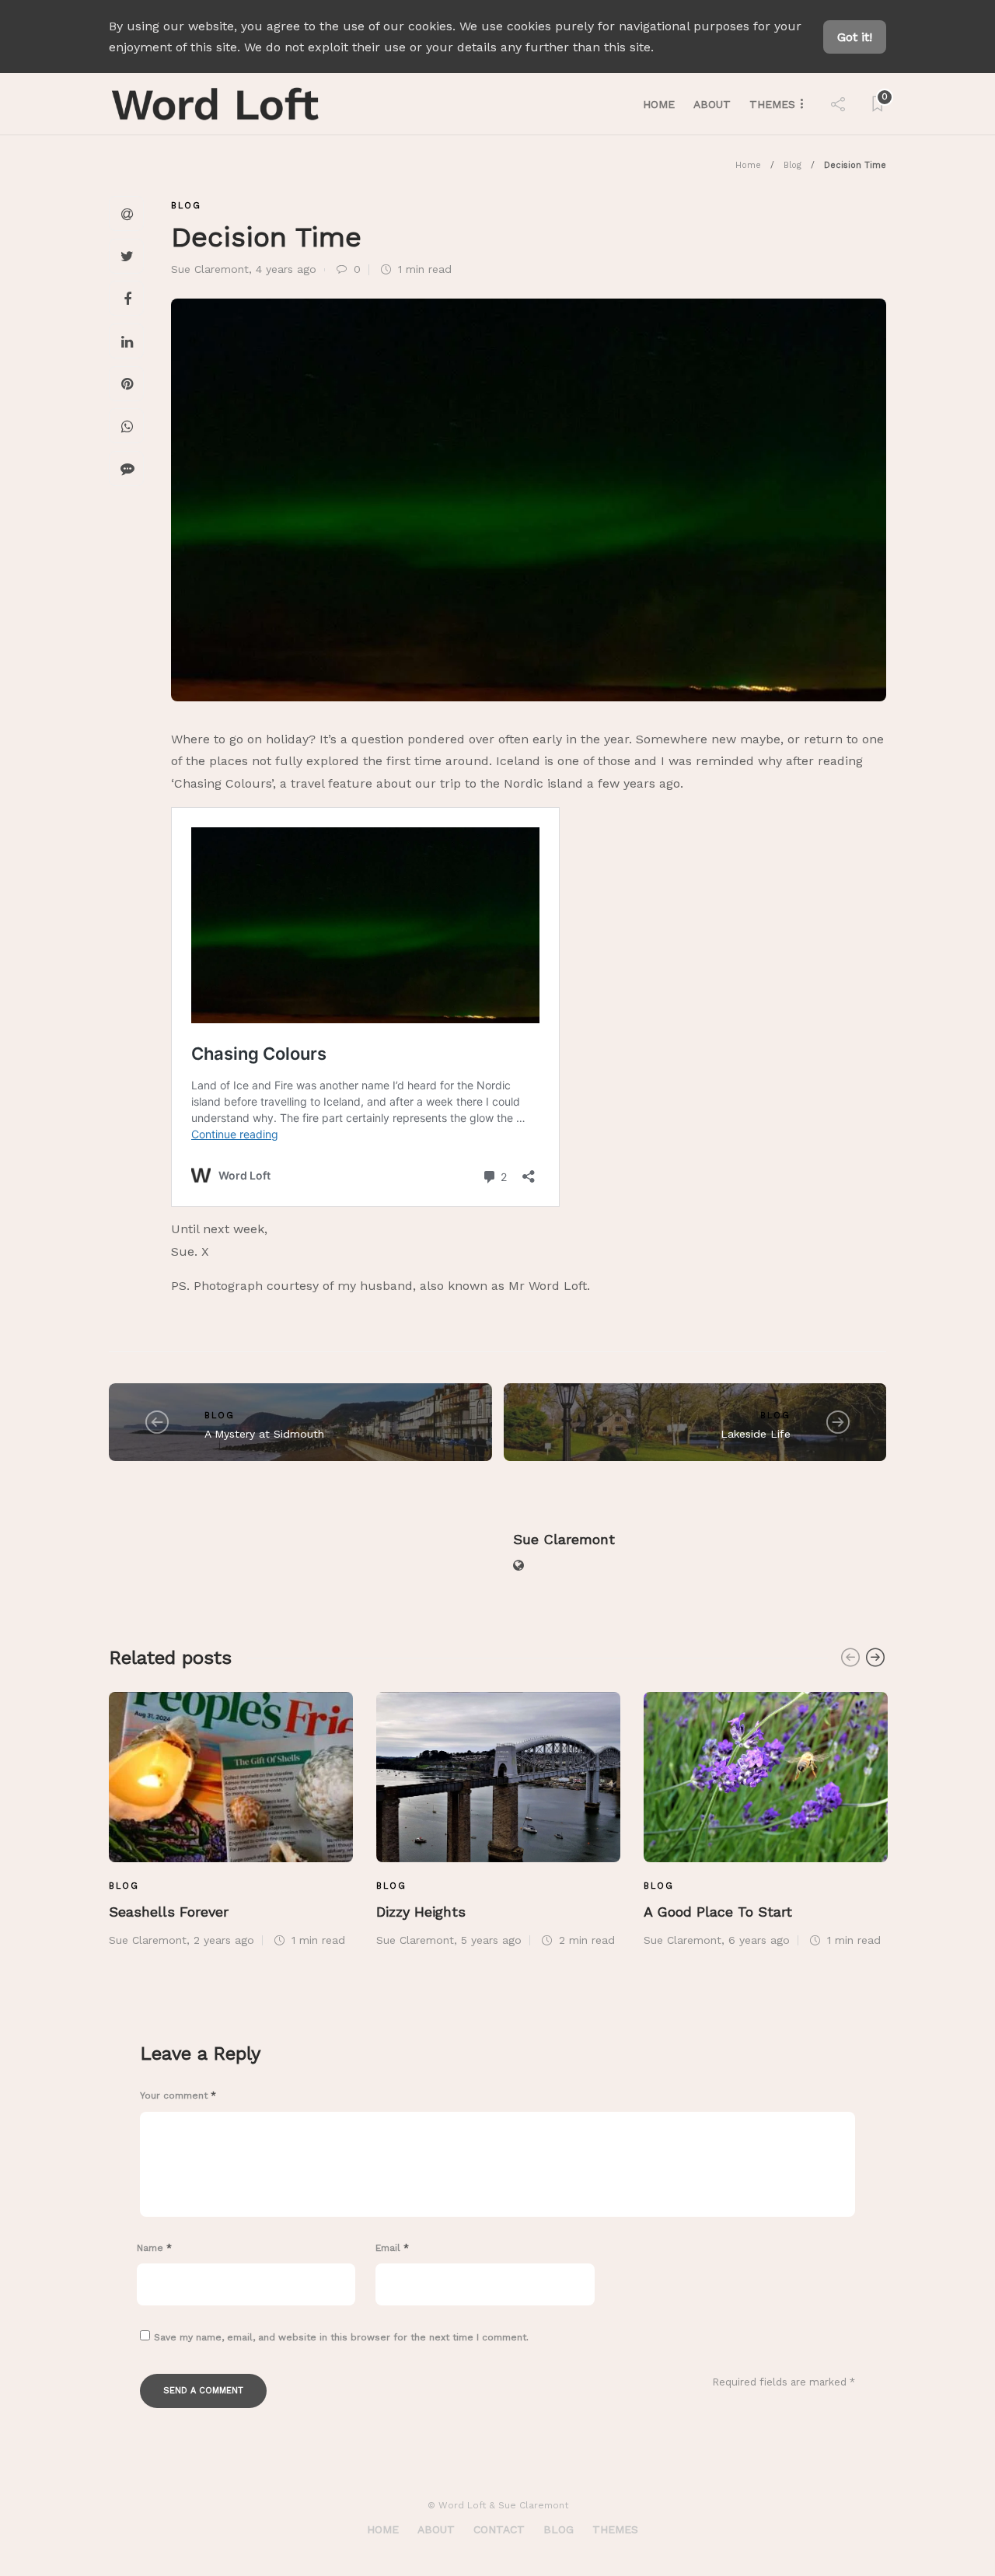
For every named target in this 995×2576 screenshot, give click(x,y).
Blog (793, 165)
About (712, 104)
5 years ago (491, 1940)
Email (392, 2248)
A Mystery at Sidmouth (264, 1434)
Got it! (855, 37)
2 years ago (224, 1940)
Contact (499, 2529)
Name (154, 2248)
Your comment (178, 2095)
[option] (231, 1818)
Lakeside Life (756, 1434)
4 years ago (286, 269)
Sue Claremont (210, 269)
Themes (772, 104)
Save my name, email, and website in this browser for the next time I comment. (341, 2337)
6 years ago (759, 1940)
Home (659, 104)
